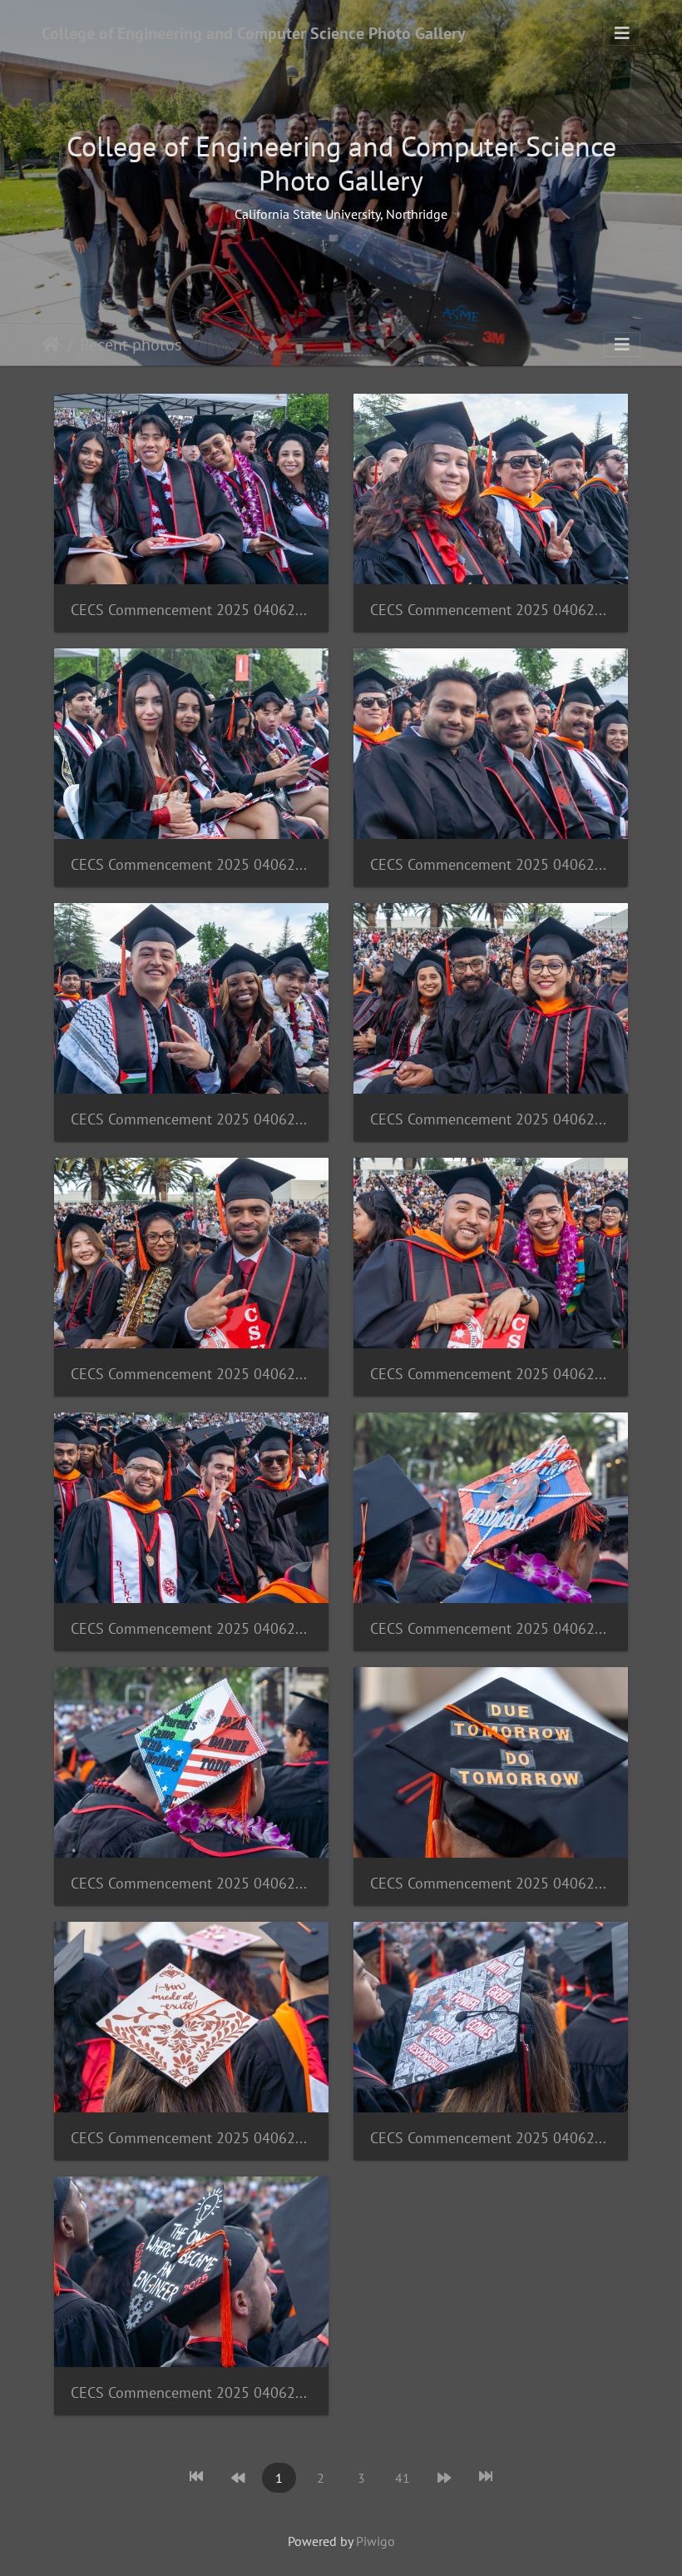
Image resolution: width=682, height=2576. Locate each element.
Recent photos (131, 345)
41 (403, 2478)
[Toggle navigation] (622, 33)
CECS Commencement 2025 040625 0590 (491, 1883)
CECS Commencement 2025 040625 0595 (491, 1119)
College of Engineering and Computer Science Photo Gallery (254, 33)
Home (51, 345)
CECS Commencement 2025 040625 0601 (191, 610)
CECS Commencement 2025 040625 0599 (491, 610)
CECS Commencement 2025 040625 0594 (491, 1374)
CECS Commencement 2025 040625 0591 (191, 1883)
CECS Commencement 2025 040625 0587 (191, 2392)
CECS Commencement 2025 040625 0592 (491, 1628)
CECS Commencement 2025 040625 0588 (191, 2138)
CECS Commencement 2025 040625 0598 (491, 864)
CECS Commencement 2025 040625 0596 (191, 1374)
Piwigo (376, 2541)
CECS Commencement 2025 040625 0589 (491, 2138)
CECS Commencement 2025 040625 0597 (191, 1119)
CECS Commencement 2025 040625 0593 (191, 1628)
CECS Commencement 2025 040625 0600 (191, 864)
